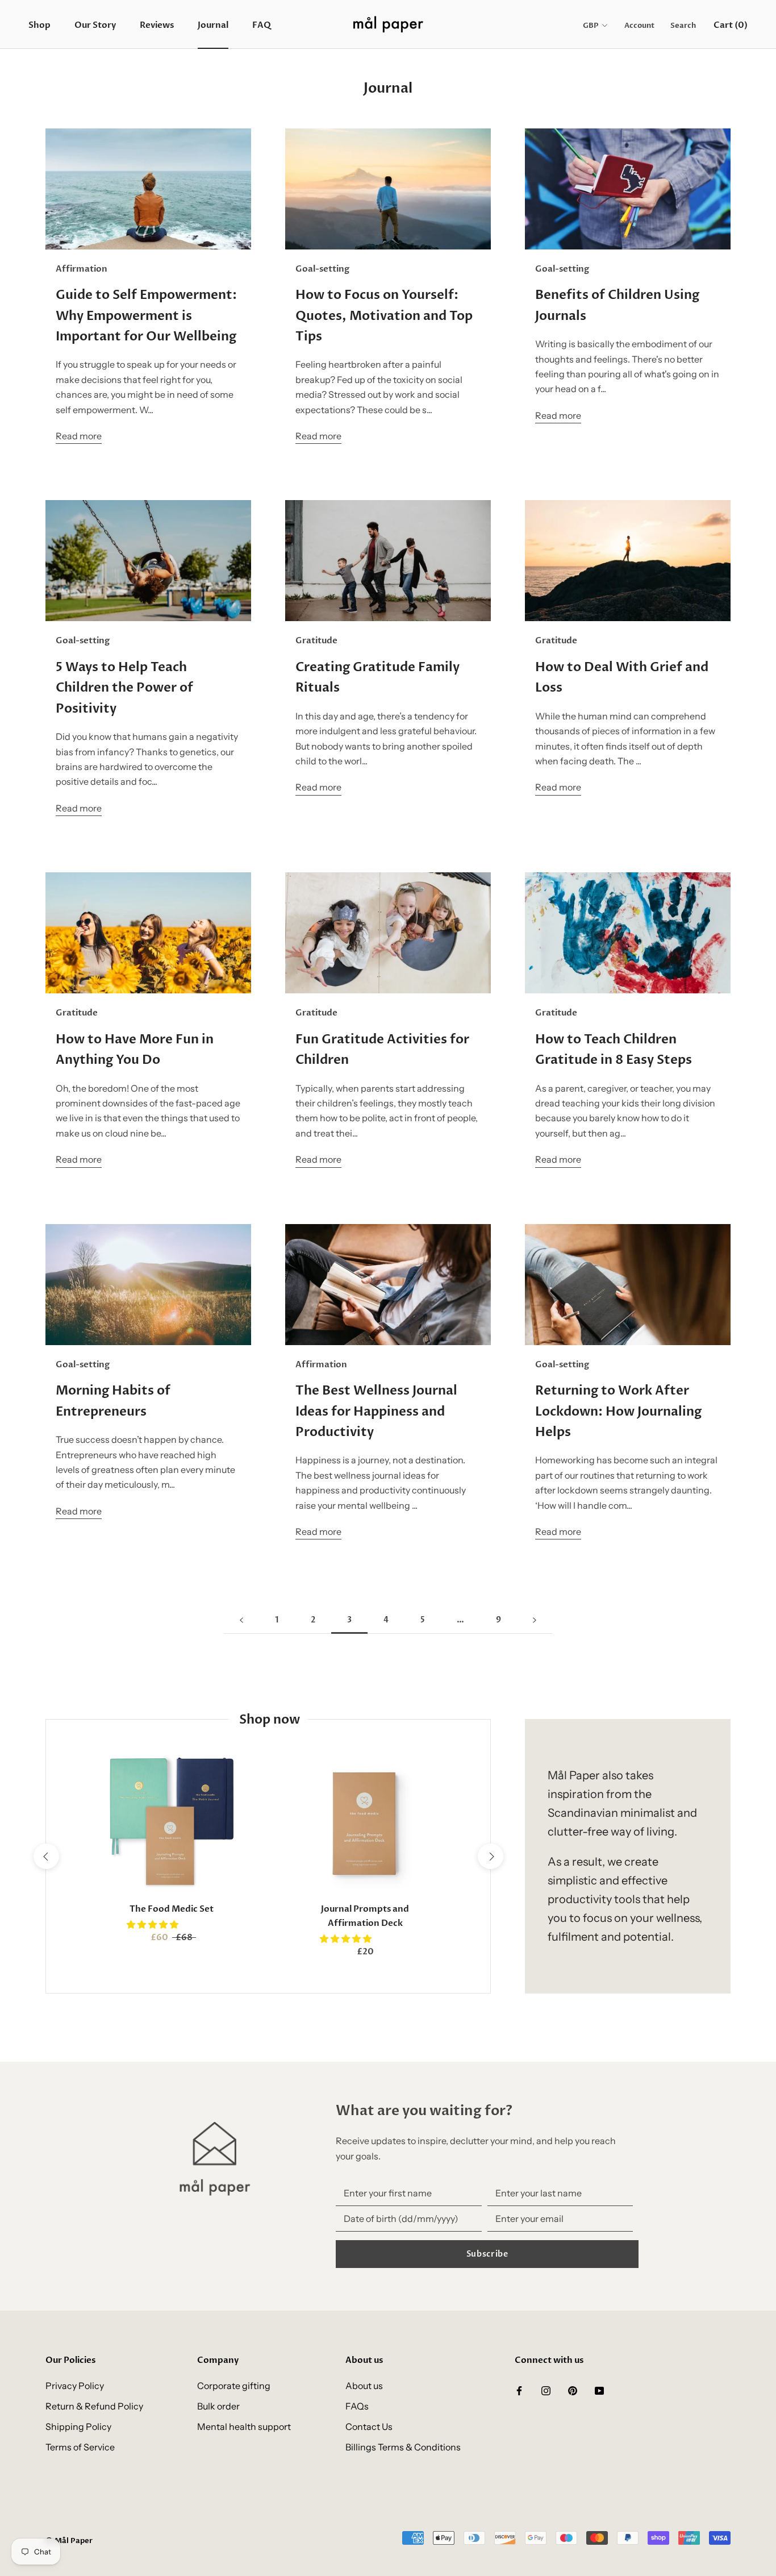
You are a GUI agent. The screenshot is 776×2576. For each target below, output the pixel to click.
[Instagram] (546, 2390)
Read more (79, 436)
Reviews (157, 25)
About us (364, 2386)
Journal (213, 25)
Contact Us (369, 2427)
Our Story (95, 25)
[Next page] (535, 1620)
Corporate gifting (234, 2386)
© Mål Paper (69, 2541)
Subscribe (487, 2254)
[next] (490, 1856)
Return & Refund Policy (94, 2406)
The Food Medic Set (172, 1909)
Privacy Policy (75, 2386)
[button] (153, 1924)
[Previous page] (241, 1620)
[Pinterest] (573, 2390)
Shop (39, 25)
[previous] (46, 1856)
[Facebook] (519, 2390)
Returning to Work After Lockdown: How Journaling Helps (618, 1411)
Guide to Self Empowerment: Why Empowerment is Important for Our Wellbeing (146, 316)
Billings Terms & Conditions (403, 2447)
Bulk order (218, 2406)
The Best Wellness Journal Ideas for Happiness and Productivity (376, 1411)
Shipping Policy (78, 2427)
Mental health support (244, 2427)
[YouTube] (599, 2390)
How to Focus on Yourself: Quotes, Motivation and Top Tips (384, 316)
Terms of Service (80, 2447)
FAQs (357, 2406)
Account (639, 26)
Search (683, 26)
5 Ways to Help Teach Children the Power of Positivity (124, 688)
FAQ (262, 25)
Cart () (731, 25)
